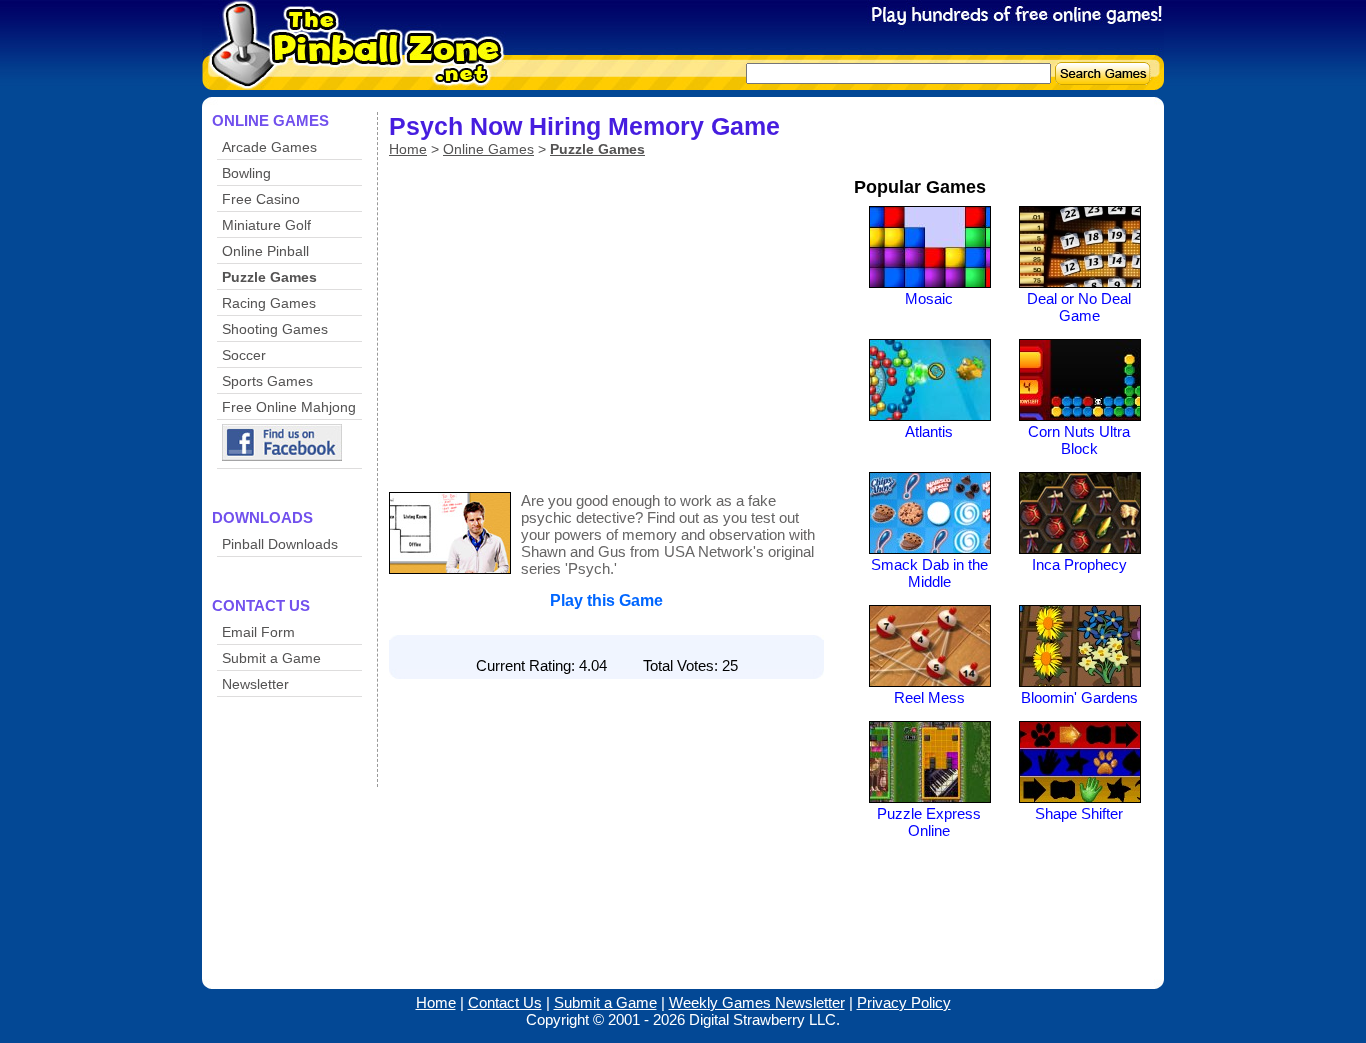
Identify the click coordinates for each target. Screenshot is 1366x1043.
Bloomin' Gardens (1079, 697)
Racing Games (269, 303)
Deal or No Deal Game (1079, 307)
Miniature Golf (266, 225)
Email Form (258, 632)
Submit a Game (271, 658)
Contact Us (505, 1002)
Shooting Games (275, 329)
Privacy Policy (904, 1002)
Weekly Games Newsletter (757, 1002)
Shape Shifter (1079, 813)
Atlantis (929, 431)
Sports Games (267, 381)
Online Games (488, 149)
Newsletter (255, 684)
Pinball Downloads (280, 544)
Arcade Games (269, 147)
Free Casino (261, 199)
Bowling (246, 173)
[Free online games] (350, 76)
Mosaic (929, 298)
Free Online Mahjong (289, 407)
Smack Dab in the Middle (929, 573)
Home (408, 149)
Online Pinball (265, 251)
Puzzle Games (269, 277)
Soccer (244, 355)
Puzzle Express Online (929, 822)
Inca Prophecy (1079, 564)
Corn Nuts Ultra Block (1079, 440)
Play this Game (606, 600)
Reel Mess (929, 697)
